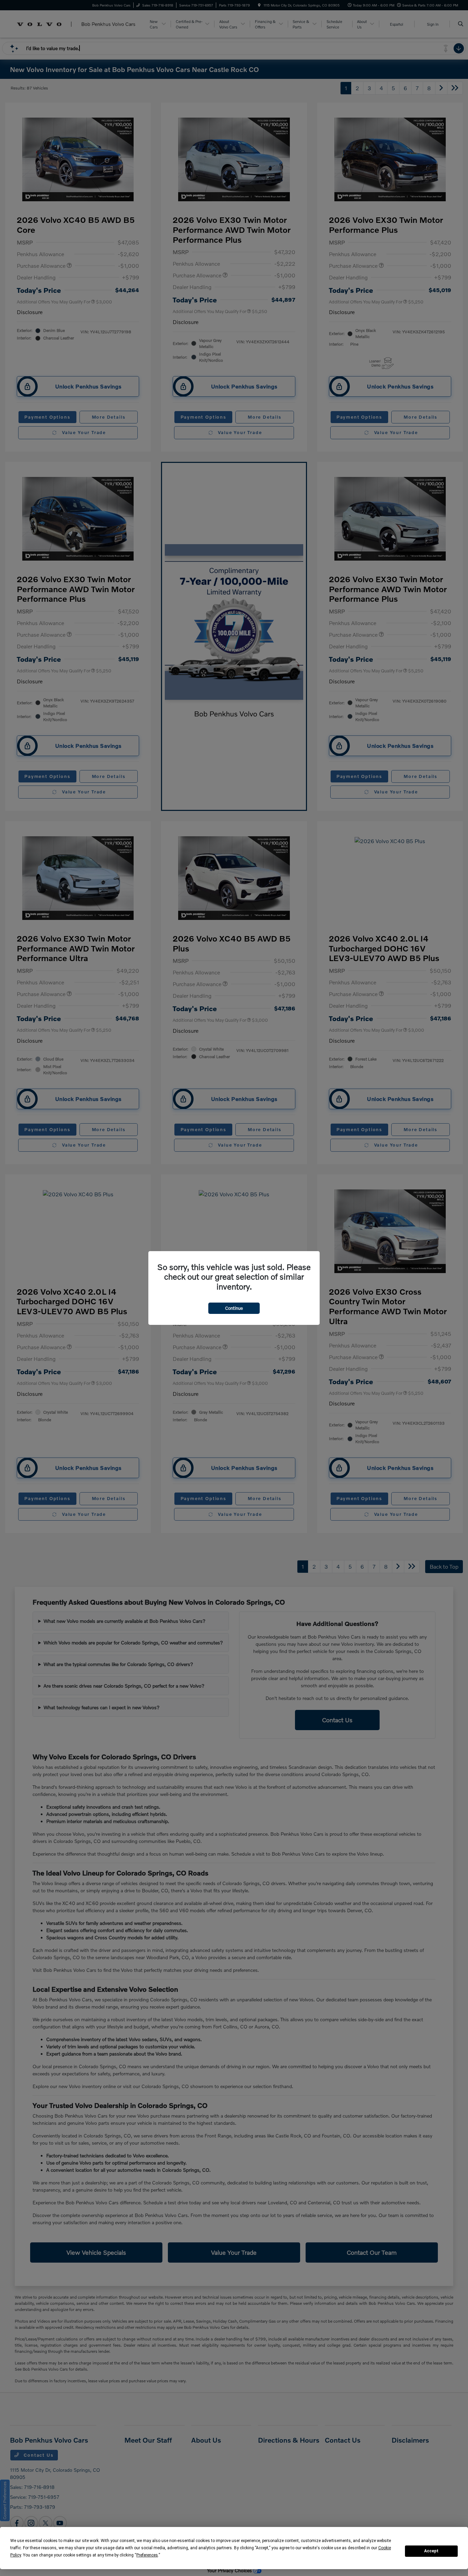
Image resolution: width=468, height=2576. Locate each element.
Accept (431, 2551)
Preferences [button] (147, 2555)
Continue (234, 1308)
